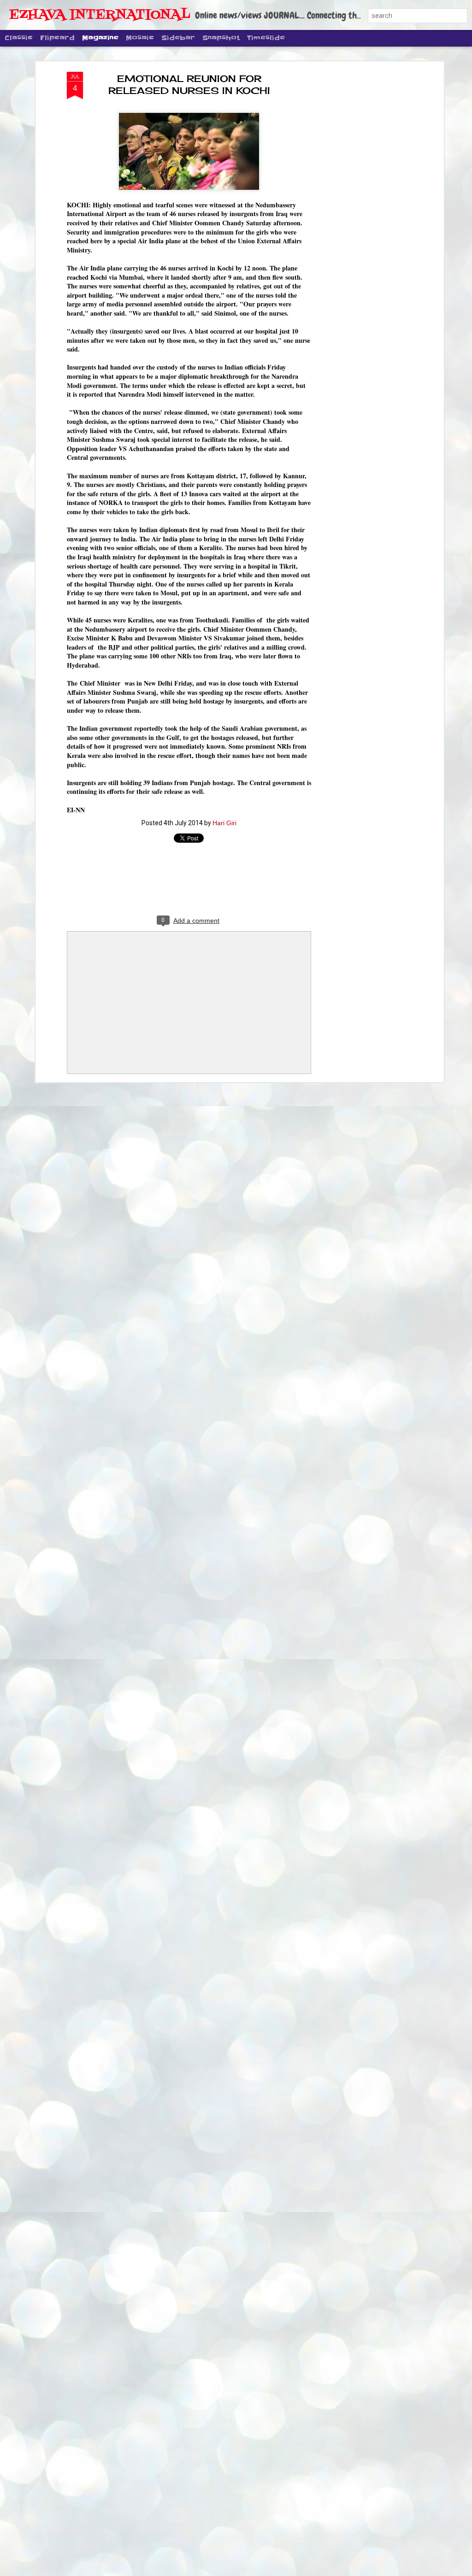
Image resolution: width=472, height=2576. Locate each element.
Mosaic (140, 38)
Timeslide (266, 38)
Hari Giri (224, 823)
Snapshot (221, 38)
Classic (19, 38)
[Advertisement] (362, 217)
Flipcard (57, 38)
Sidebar (178, 38)
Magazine (100, 38)
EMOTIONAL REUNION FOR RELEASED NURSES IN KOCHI (189, 85)
